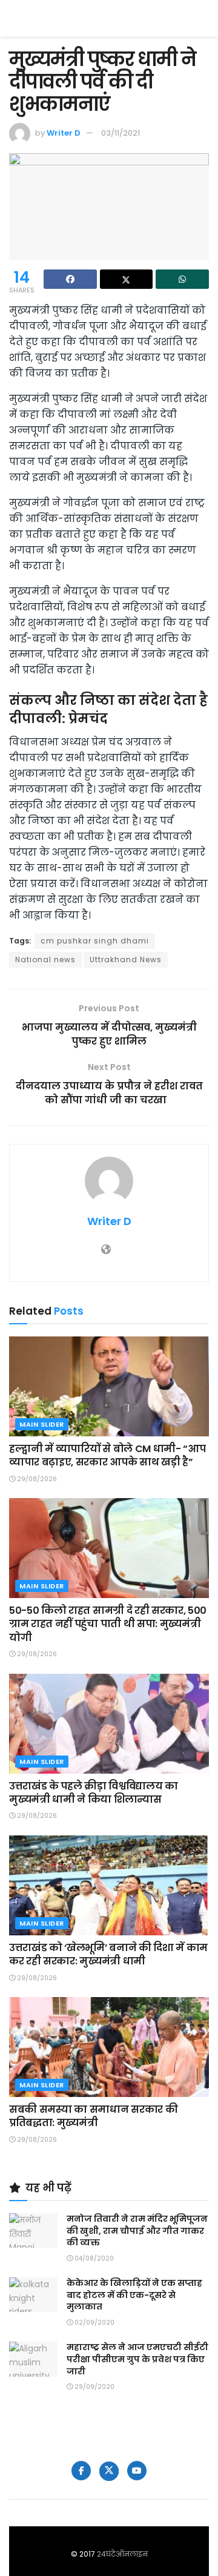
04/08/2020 (93, 2258)
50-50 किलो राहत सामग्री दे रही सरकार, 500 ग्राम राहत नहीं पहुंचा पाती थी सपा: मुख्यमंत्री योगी (108, 1624)
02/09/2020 (94, 2323)
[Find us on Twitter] (109, 2471)
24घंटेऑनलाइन (122, 2554)
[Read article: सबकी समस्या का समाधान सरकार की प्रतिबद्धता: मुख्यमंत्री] (109, 2047)
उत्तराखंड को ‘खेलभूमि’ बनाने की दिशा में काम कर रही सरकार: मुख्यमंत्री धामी (108, 1954)
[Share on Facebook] (70, 279)
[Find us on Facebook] (81, 2471)
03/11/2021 (121, 133)
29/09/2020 (94, 2387)
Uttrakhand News (126, 959)
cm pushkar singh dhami (95, 941)
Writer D (64, 133)
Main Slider (42, 1424)
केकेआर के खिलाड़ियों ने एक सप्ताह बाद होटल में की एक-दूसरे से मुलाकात (134, 2295)
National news (45, 959)
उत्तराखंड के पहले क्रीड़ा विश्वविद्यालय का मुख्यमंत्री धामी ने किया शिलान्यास (94, 1793)
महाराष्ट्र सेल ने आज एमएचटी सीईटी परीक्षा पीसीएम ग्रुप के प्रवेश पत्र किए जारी (137, 2359)
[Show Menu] (203, 18)
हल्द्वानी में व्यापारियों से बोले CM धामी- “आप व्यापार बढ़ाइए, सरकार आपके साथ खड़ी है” (107, 1455)
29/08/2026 (36, 1479)
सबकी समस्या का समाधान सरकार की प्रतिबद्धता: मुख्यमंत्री (93, 2116)
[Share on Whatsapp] (182, 279)
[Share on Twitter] (127, 279)
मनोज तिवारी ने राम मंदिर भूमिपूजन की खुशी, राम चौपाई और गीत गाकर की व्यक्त (137, 2231)
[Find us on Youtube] (137, 2471)
